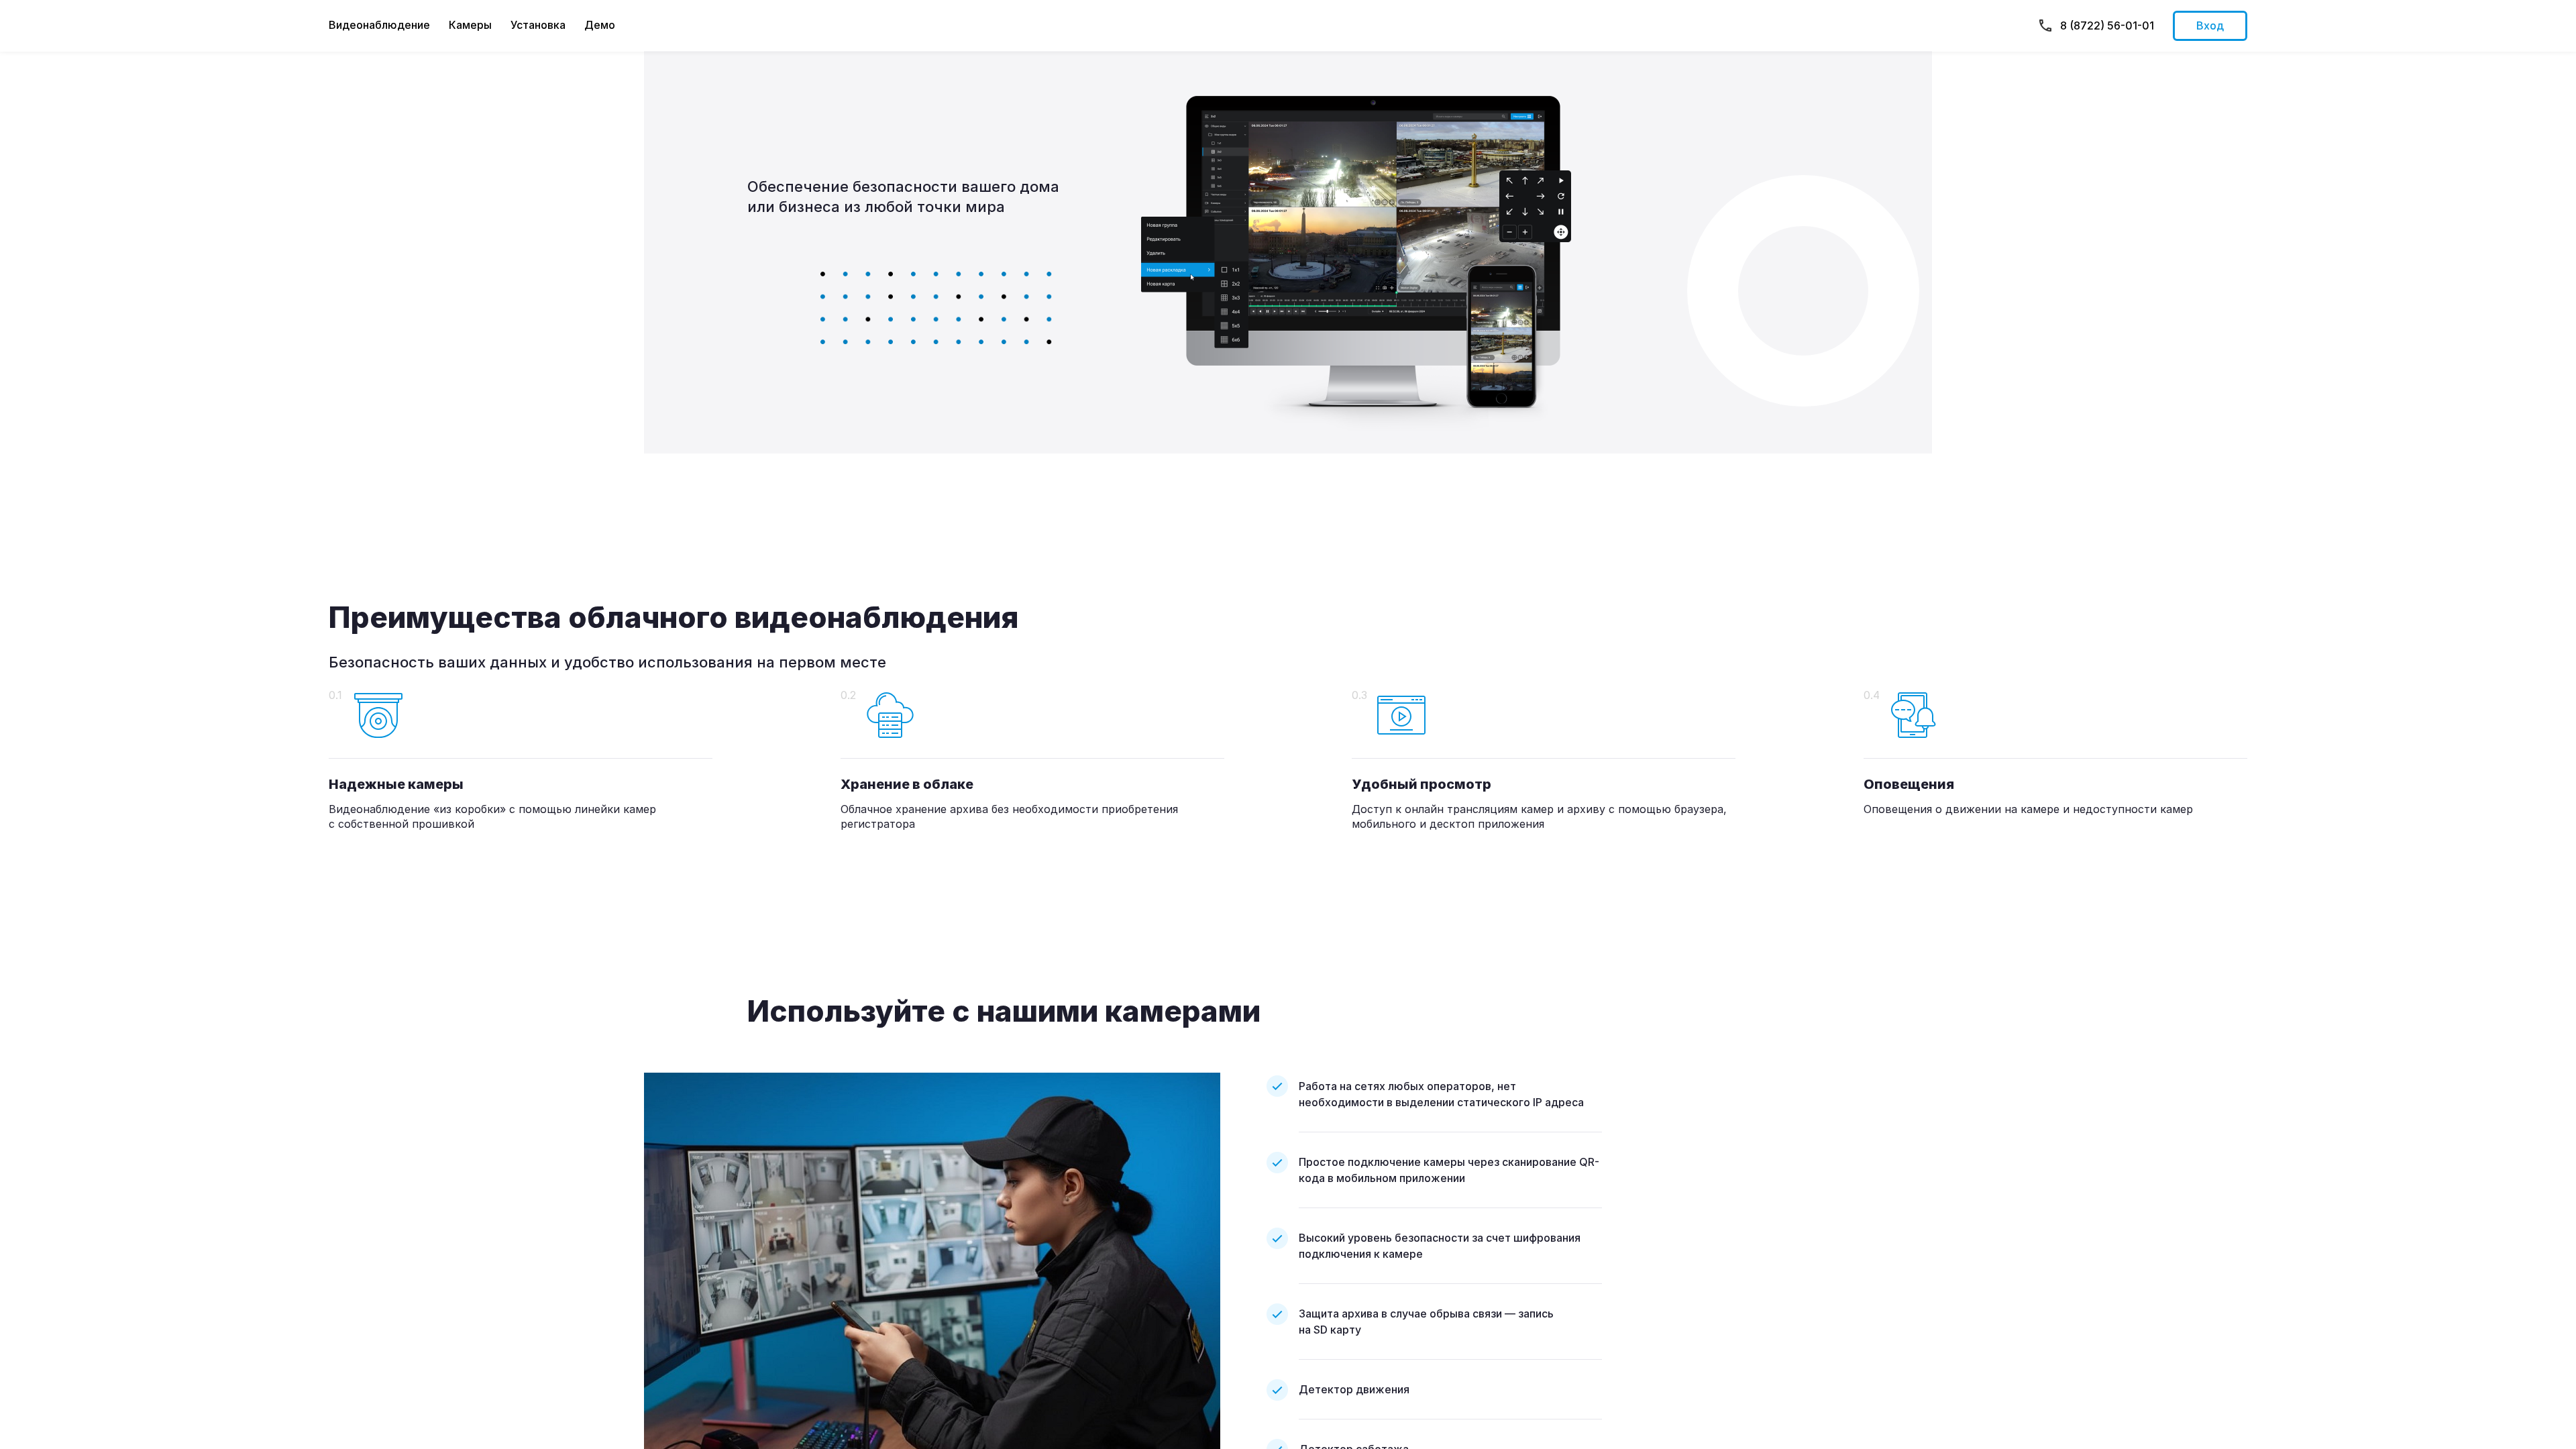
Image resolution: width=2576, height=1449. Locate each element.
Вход (2210, 25)
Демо (600, 25)
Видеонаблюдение (379, 25)
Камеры (470, 25)
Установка (538, 25)
